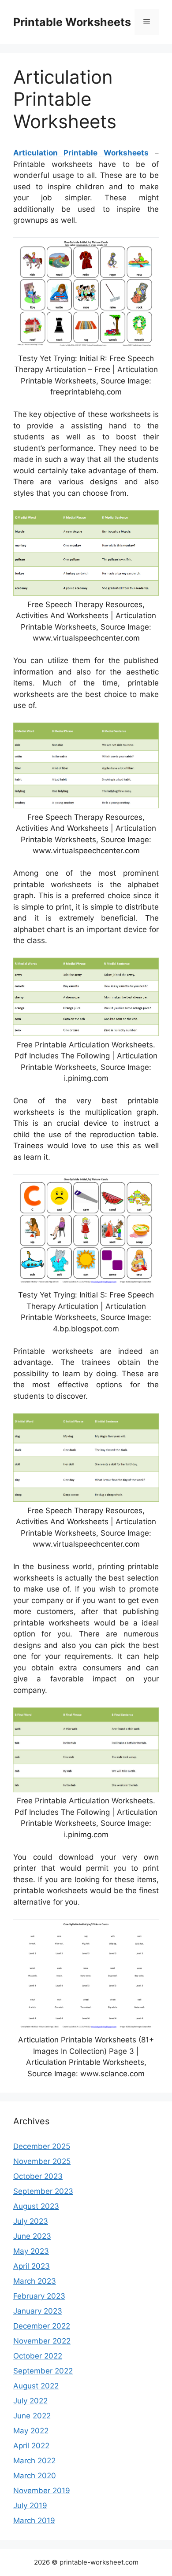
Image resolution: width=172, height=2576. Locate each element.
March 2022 (34, 2461)
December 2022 (42, 2326)
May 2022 (31, 2431)
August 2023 (36, 2206)
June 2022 (32, 2416)
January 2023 (38, 2311)
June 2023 (32, 2236)
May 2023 (31, 2251)
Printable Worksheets (72, 22)
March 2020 (35, 2476)
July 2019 (30, 2506)
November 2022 (42, 2341)
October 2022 (38, 2356)
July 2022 (30, 2401)
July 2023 (31, 2221)
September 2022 (43, 2371)
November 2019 (42, 2491)
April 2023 (32, 2266)
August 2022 (36, 2386)
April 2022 (31, 2446)
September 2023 (43, 2191)
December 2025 (42, 2146)
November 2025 (42, 2161)
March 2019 (34, 2521)
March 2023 (35, 2281)
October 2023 (38, 2176)
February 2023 (39, 2296)
